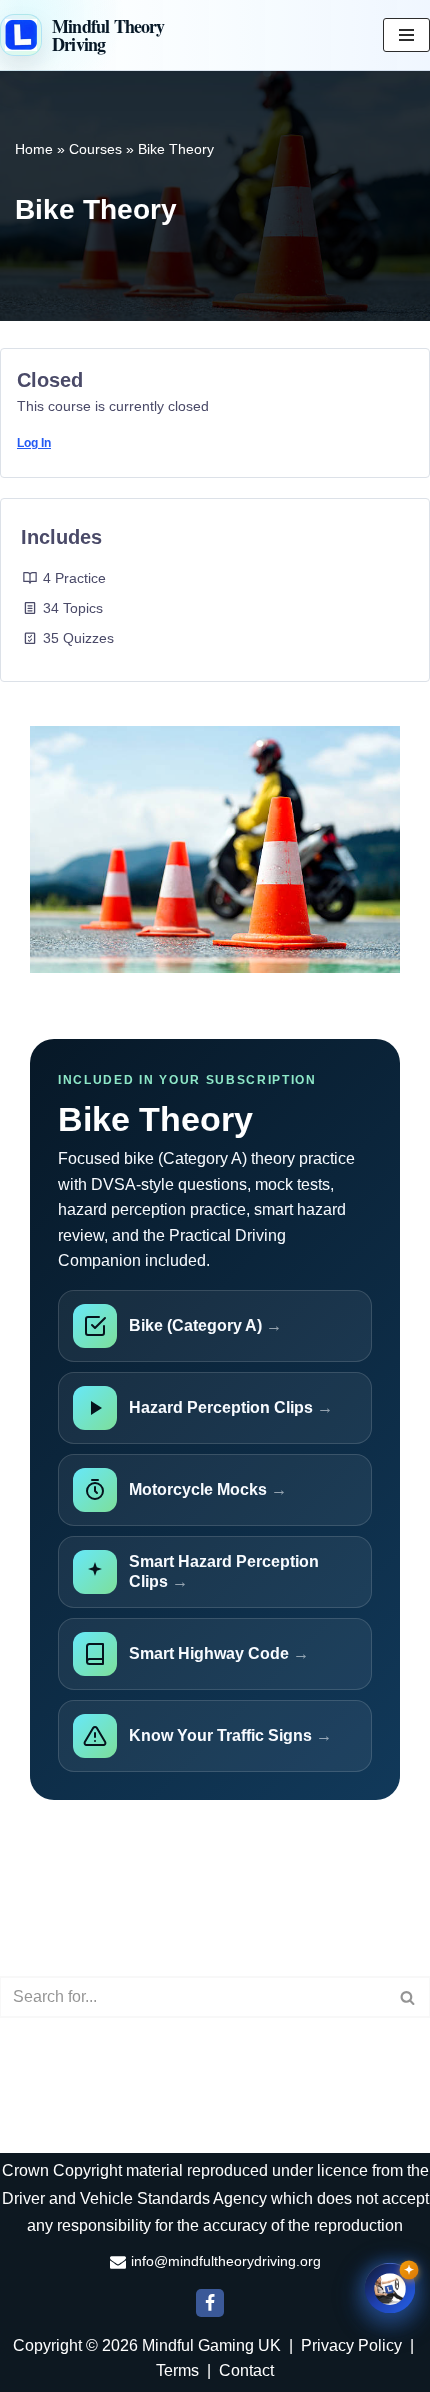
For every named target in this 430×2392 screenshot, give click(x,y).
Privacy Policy (351, 2345)
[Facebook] (210, 2303)
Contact (246, 2370)
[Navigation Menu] (406, 35)
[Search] (407, 1997)
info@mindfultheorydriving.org (226, 2261)
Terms (177, 2370)
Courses (95, 149)
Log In (34, 443)
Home (34, 149)
